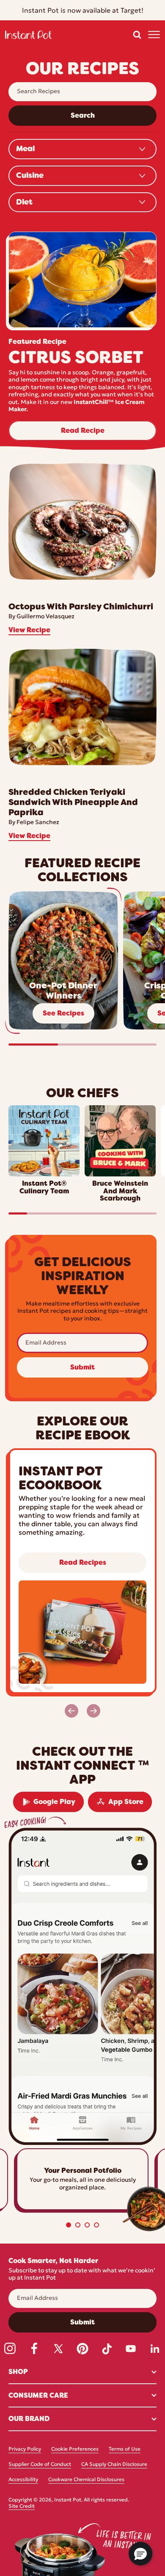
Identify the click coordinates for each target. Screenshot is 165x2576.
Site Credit (22, 2507)
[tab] (69, 2225)
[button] (137, 35)
